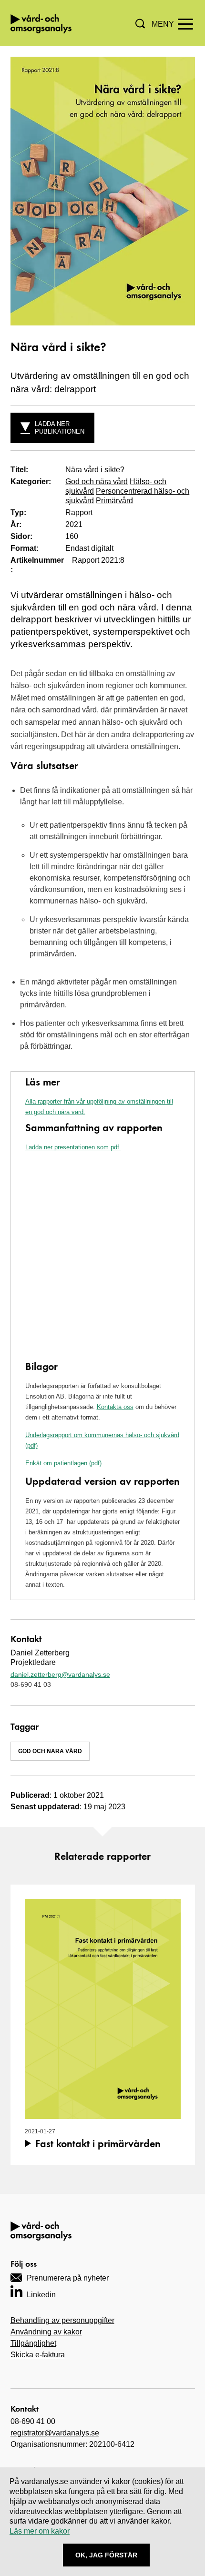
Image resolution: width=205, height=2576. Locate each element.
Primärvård (114, 501)
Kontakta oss (115, 1407)
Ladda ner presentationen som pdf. (73, 1147)
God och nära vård (97, 482)
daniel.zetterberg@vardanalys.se (60, 1674)
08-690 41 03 (31, 1684)
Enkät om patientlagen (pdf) (63, 1463)
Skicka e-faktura (38, 2355)
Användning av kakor (46, 2332)
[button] (140, 24)
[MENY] (185, 23)
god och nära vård (50, 1751)
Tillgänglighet (33, 2343)
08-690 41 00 (33, 2421)
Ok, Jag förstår (106, 2555)
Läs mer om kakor (40, 2531)
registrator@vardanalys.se (55, 2433)
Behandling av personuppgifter (62, 2320)
